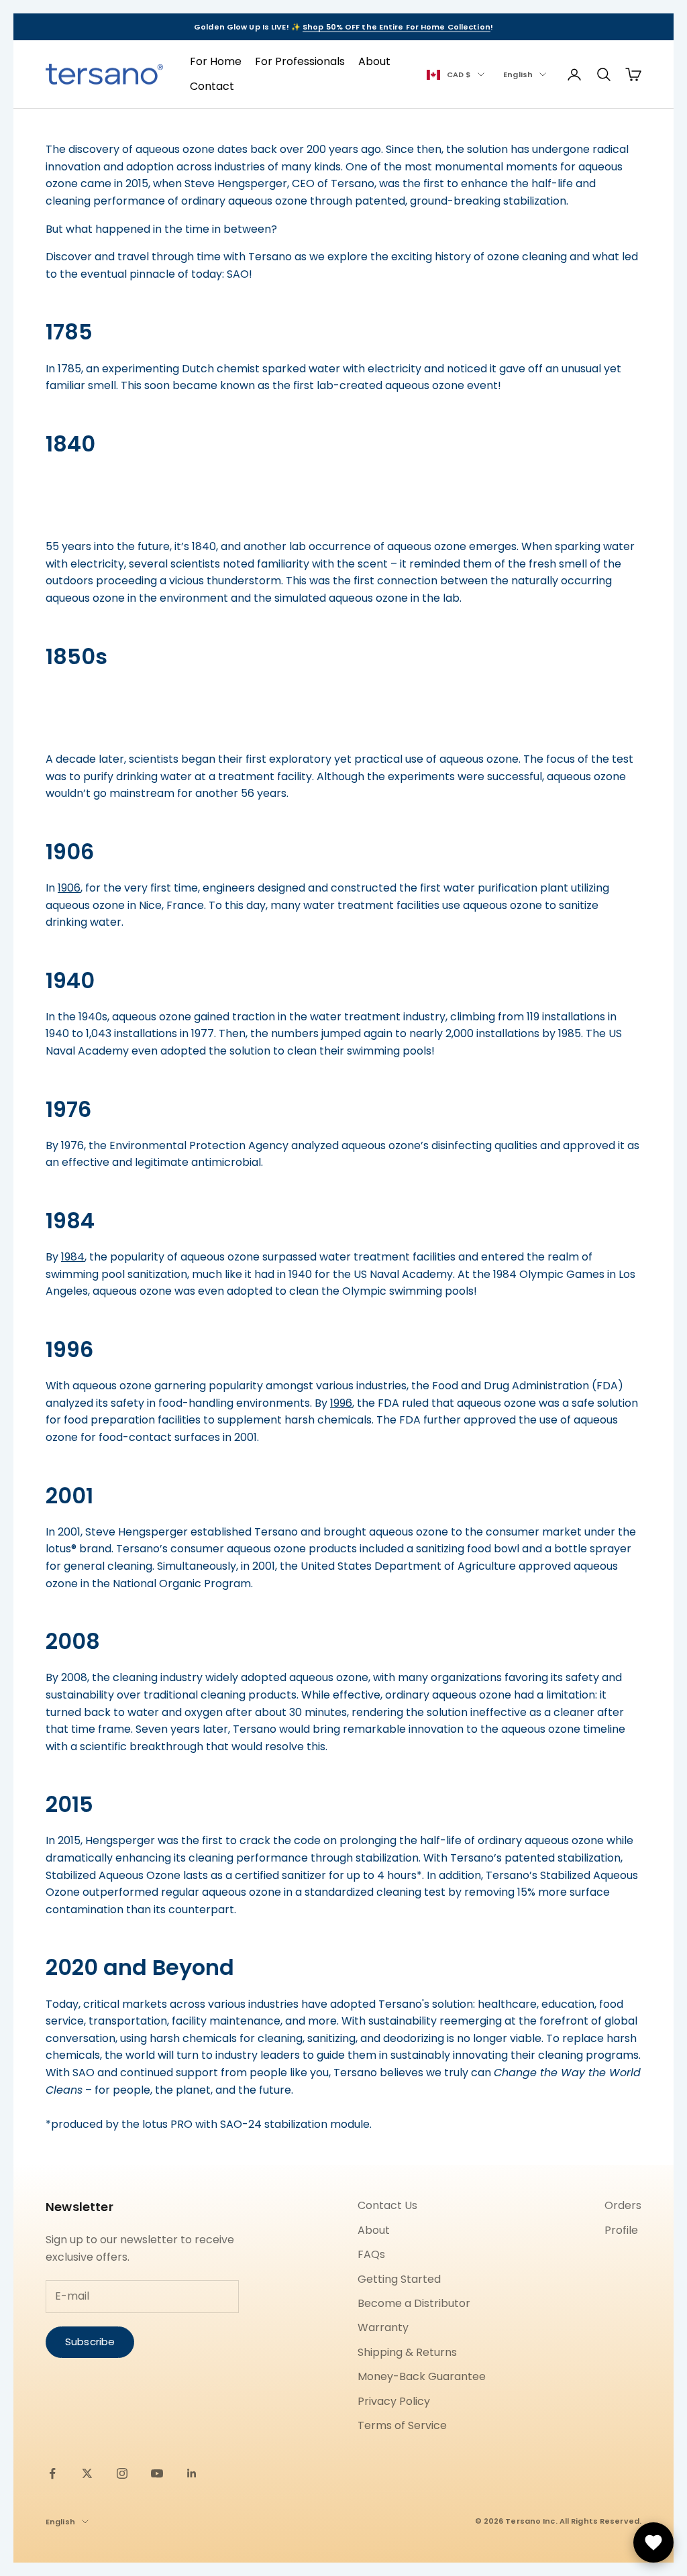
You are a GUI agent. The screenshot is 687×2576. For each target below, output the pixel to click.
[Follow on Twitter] (87, 2473)
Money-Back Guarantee (422, 2376)
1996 (341, 1403)
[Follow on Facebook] (52, 2473)
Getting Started (399, 2279)
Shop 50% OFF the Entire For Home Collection (397, 27)
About (374, 61)
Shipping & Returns (407, 2352)
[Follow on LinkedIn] (192, 2473)
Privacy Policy (394, 2401)
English (518, 74)
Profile (621, 2230)
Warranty (383, 2327)
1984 (73, 1257)
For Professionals (300, 61)
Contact (212, 86)
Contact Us (387, 2205)
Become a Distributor (414, 2303)
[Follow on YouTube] (157, 2473)
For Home (216, 61)
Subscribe (90, 2342)
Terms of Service (402, 2425)
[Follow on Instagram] (122, 2473)
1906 (69, 888)
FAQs (371, 2254)
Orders (623, 2205)
